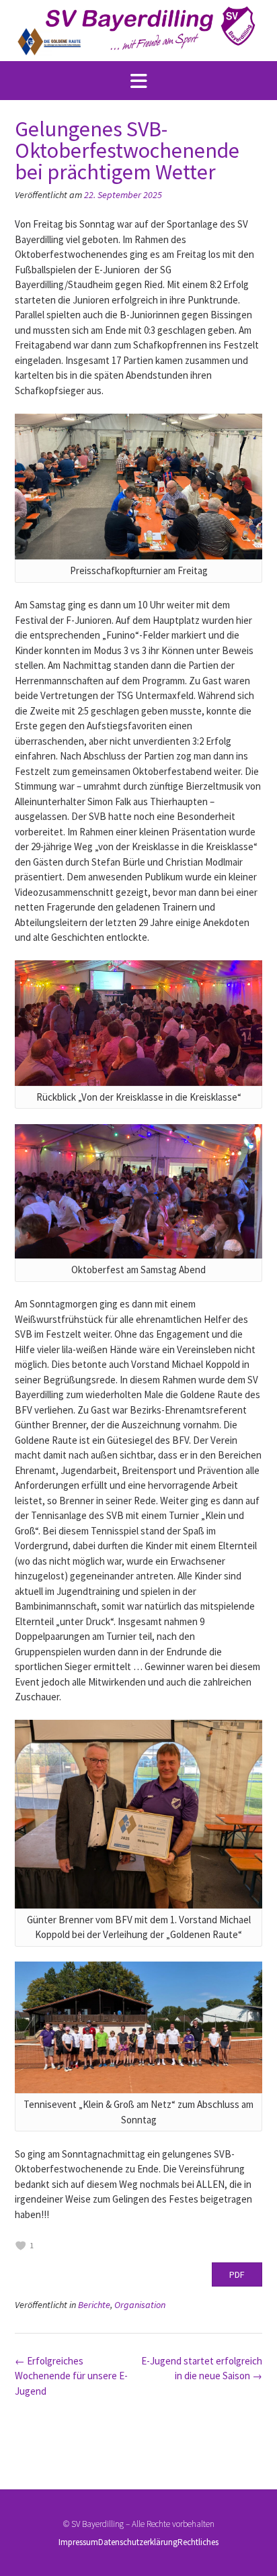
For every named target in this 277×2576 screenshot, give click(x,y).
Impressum (78, 2542)
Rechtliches (198, 2542)
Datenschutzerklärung (138, 2542)
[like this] (21, 2246)
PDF (237, 2274)
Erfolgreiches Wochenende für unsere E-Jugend (71, 2376)
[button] (138, 81)
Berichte (94, 2305)
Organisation (140, 2305)
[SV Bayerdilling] (138, 31)
